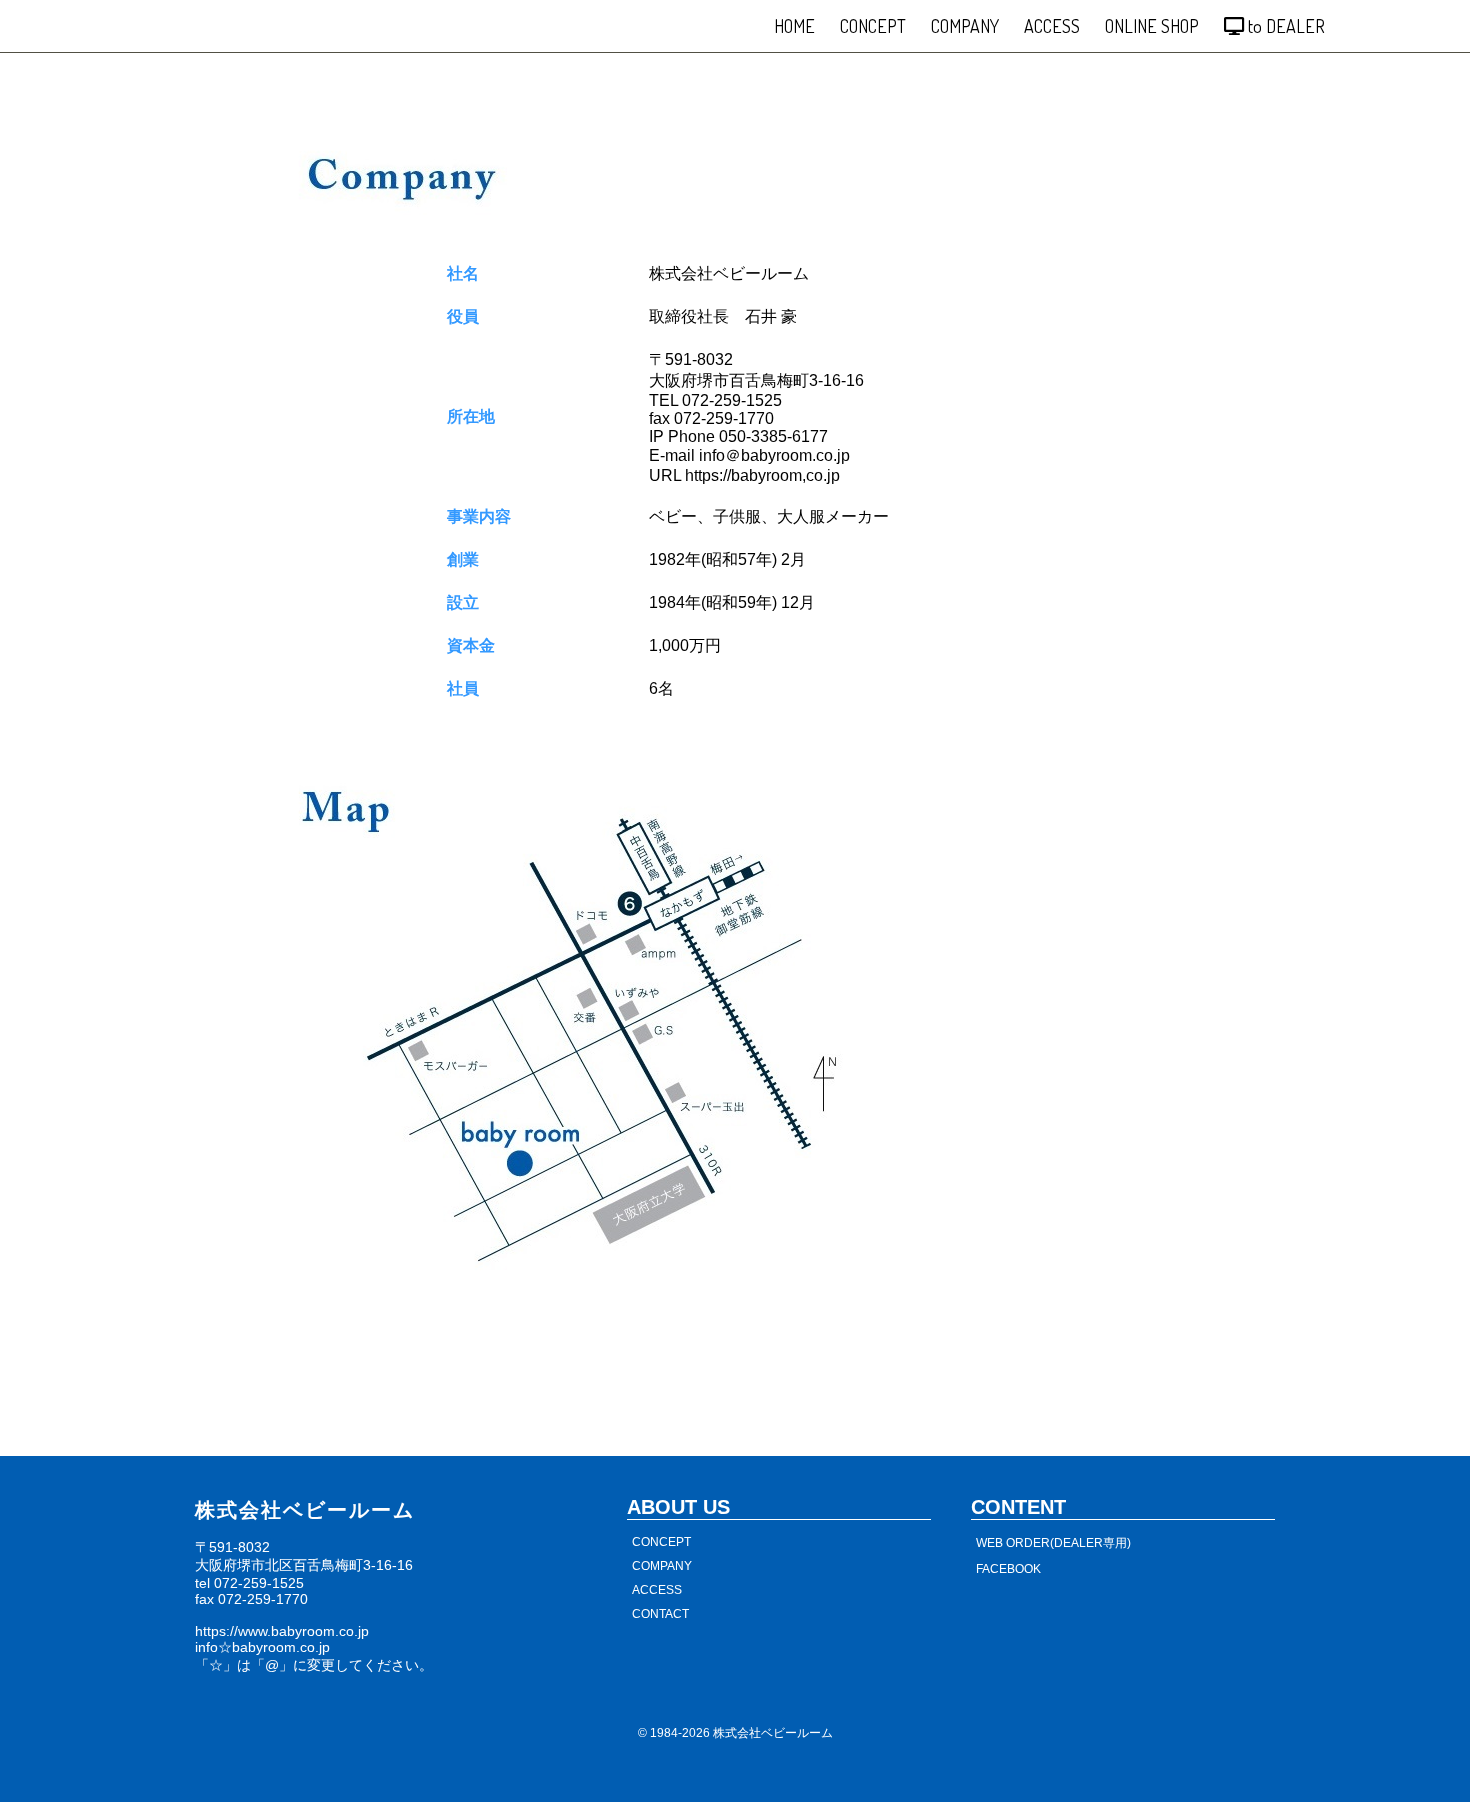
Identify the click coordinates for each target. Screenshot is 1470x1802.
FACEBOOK (1008, 1569)
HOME (794, 26)
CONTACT (660, 1614)
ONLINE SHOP (1152, 26)
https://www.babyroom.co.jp (282, 1631)
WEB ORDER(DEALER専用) (1053, 1543)
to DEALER (1284, 26)
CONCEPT (873, 26)
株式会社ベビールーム (773, 1733)
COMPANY (965, 26)
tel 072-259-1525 (249, 1583)
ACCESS (1052, 26)
